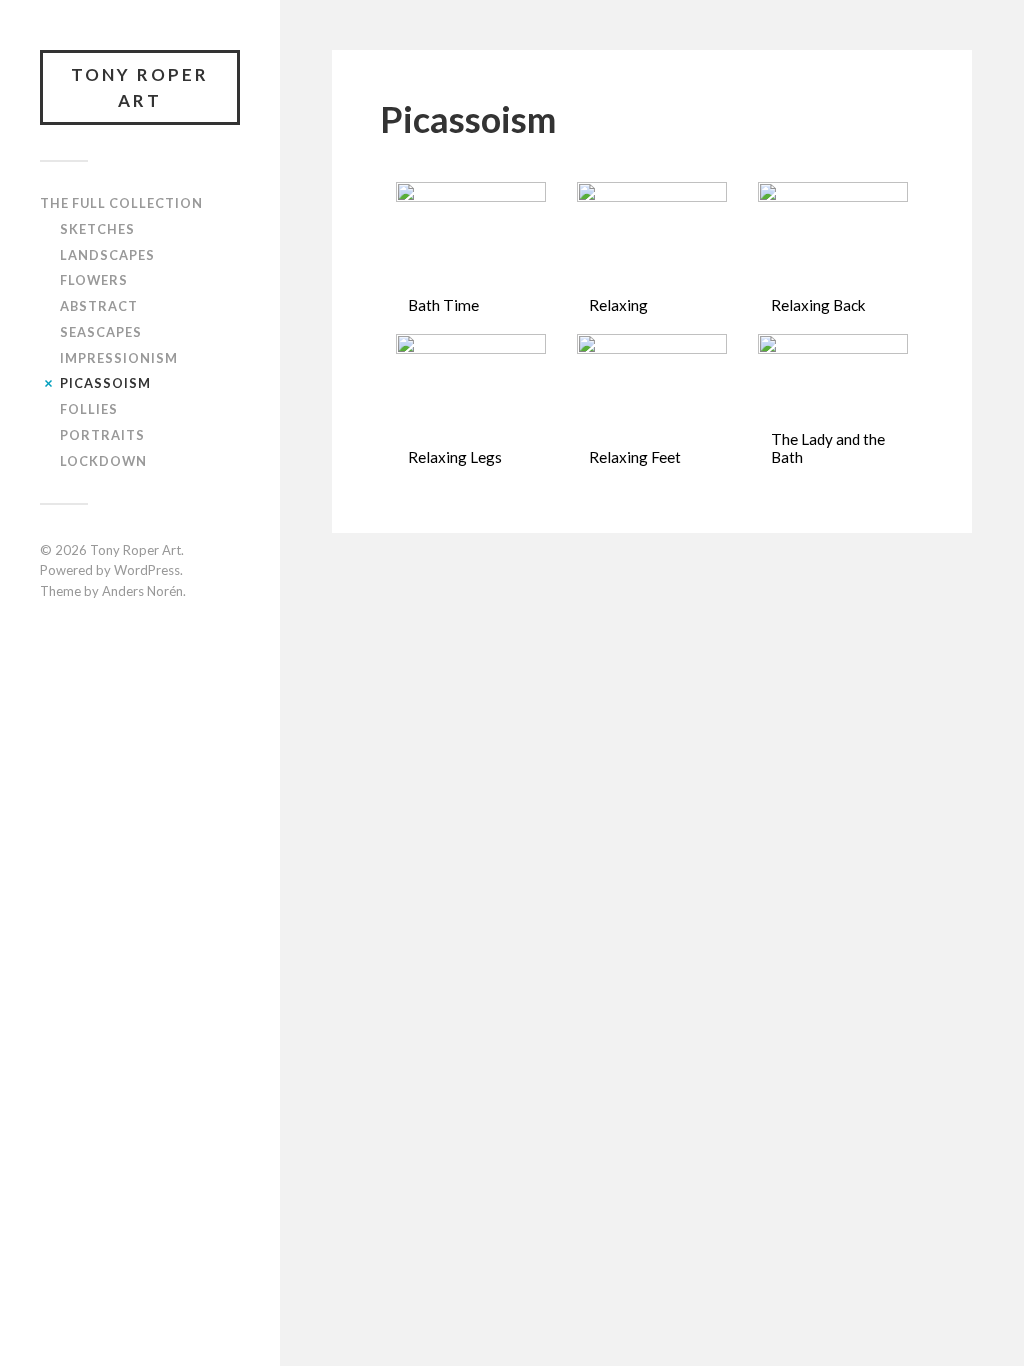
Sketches (97, 229)
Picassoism (105, 383)
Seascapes (101, 332)
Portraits (102, 435)
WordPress (147, 570)
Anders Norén (142, 591)
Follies (89, 409)
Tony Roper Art (140, 87)
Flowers (94, 280)
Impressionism (119, 358)
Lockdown (103, 461)
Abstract (99, 306)
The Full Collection (121, 203)
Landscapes (107, 255)
